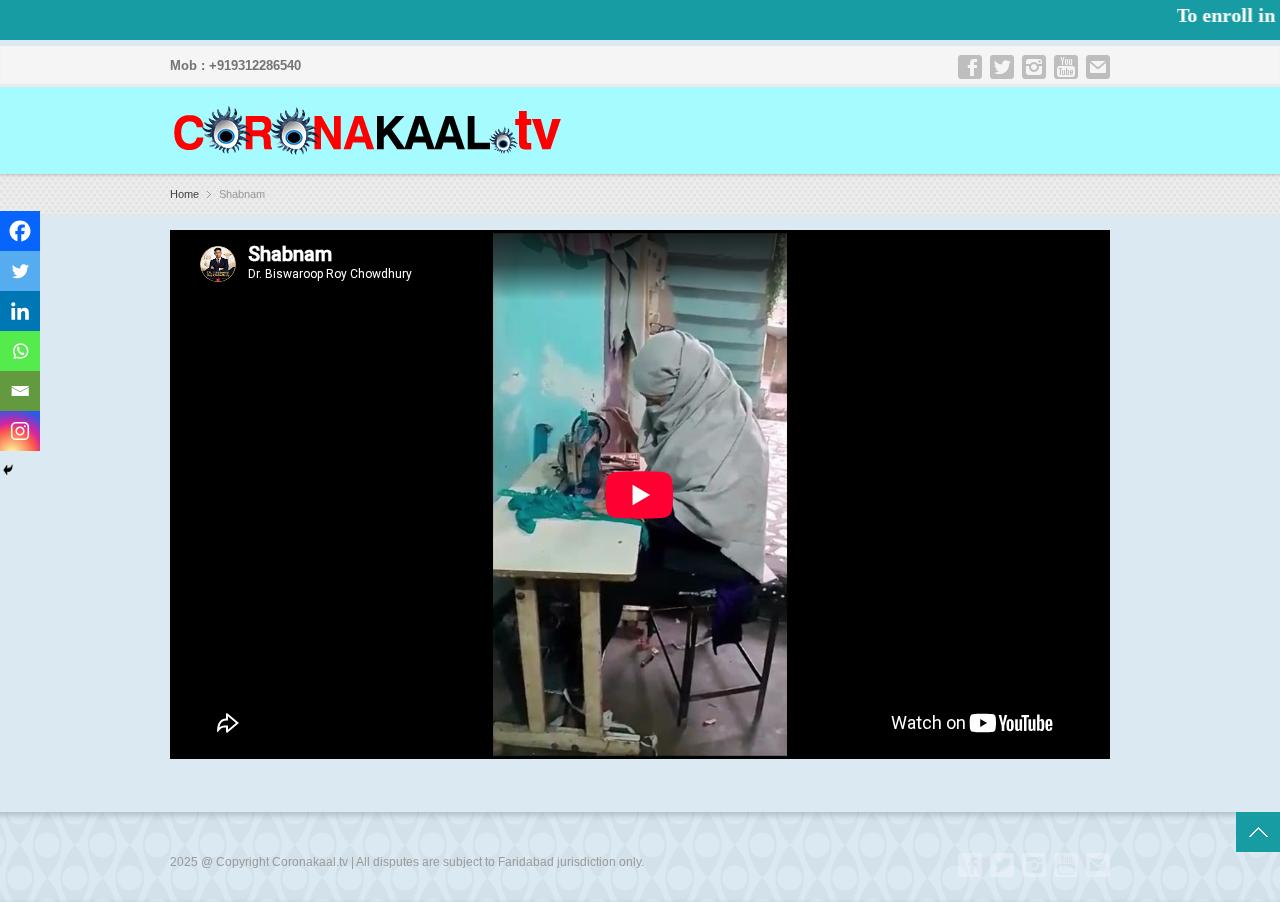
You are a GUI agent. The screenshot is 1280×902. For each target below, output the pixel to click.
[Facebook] (20, 231)
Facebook (970, 67)
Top (1258, 832)
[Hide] (8, 470)
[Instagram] (20, 431)
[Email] (20, 391)
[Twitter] (20, 271)
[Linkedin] (20, 311)
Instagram (1034, 67)
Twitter (1002, 67)
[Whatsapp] (20, 351)
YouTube (1066, 67)
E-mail (1098, 67)
